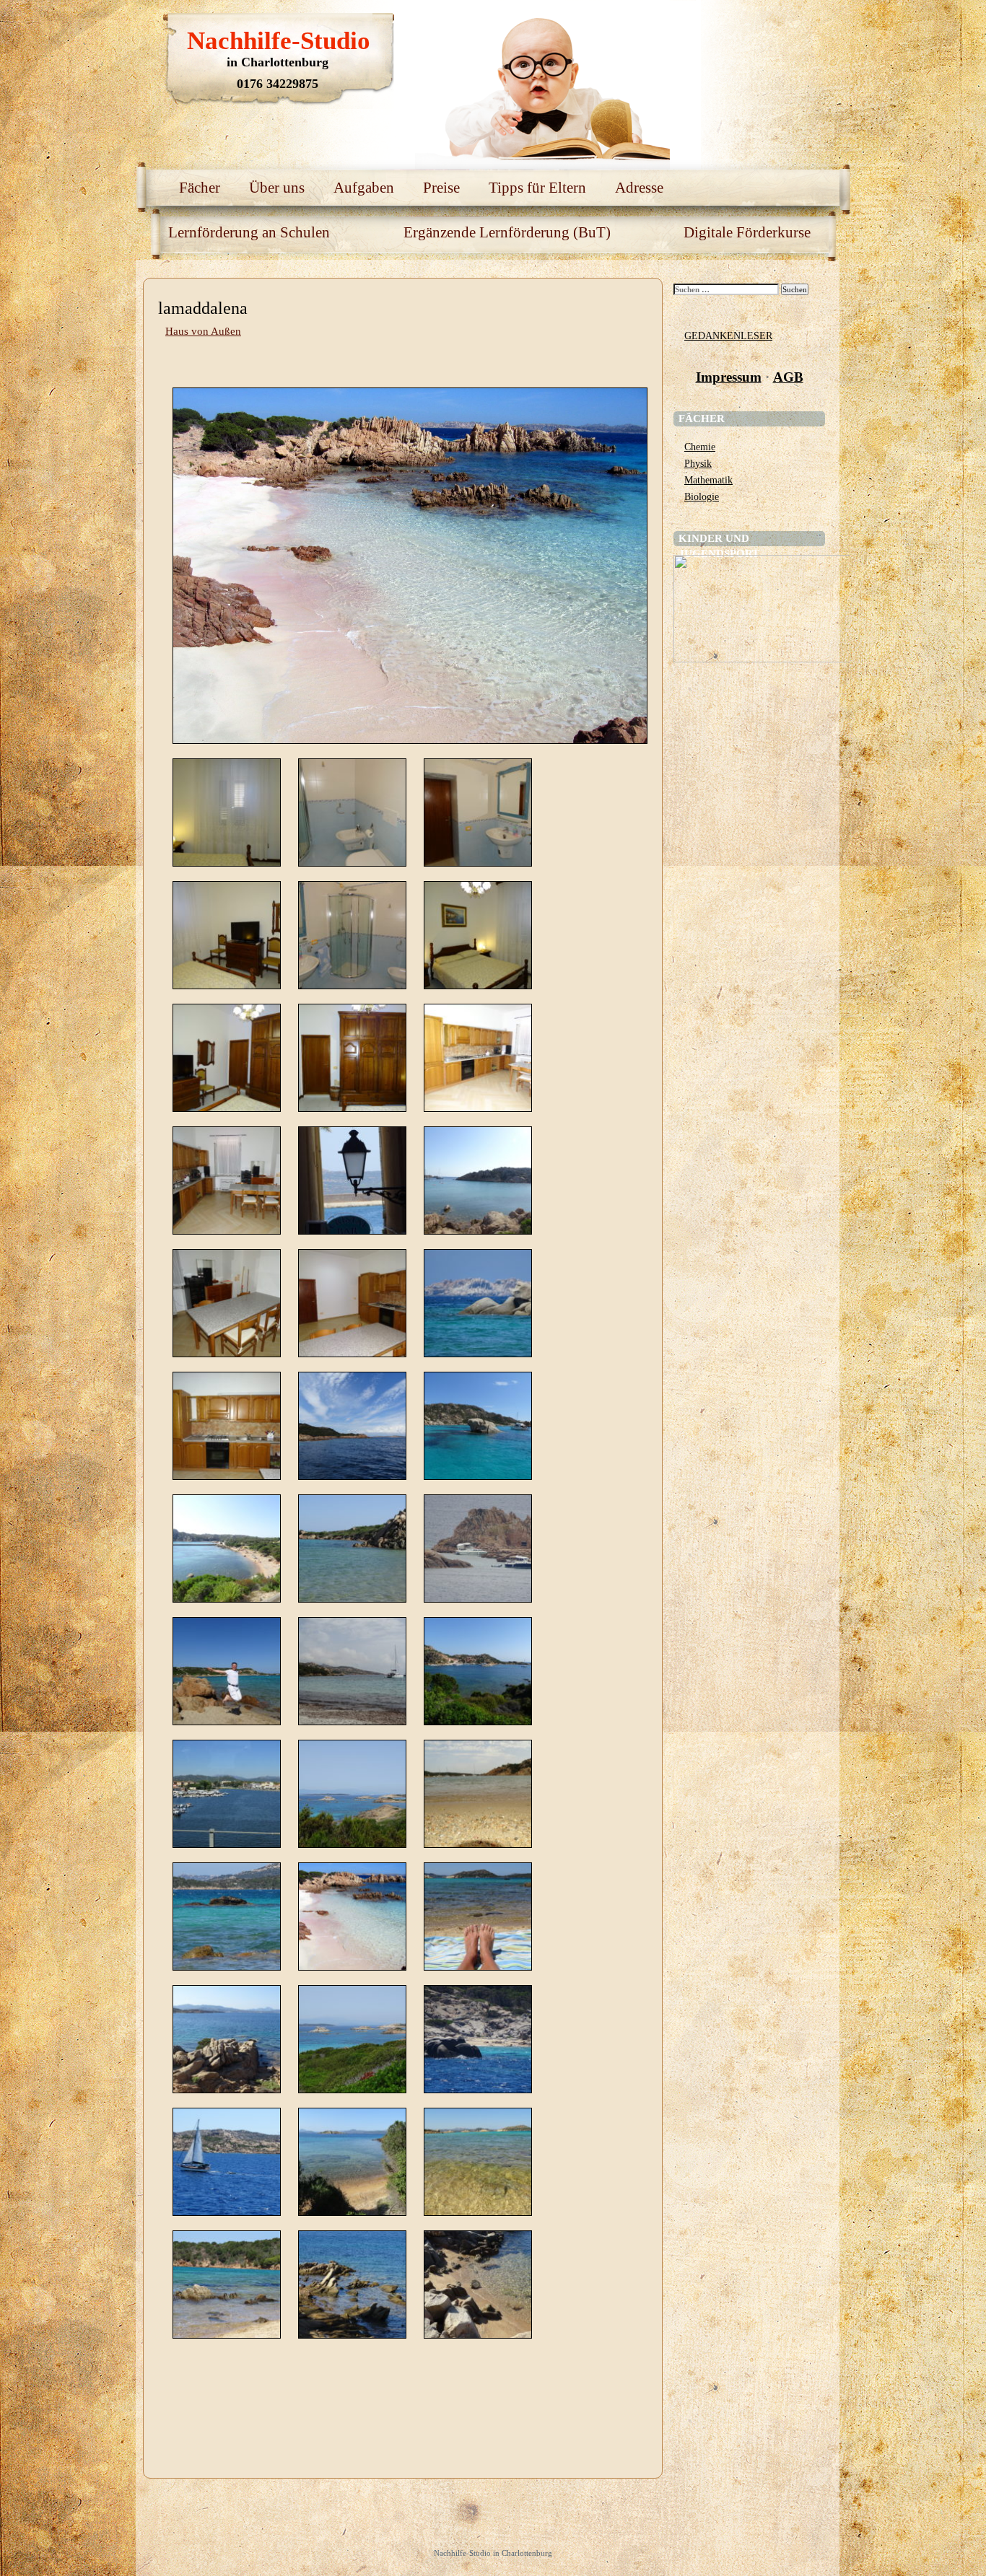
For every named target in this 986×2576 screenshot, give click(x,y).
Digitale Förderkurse (747, 232)
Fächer (200, 188)
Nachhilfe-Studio (279, 41)
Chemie (700, 447)
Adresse (639, 188)
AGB (788, 377)
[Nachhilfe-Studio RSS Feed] (771, 29)
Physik (698, 463)
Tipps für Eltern (537, 188)
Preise (441, 188)
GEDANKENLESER (728, 336)
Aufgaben (364, 188)
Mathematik (708, 480)
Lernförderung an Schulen (249, 232)
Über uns (277, 188)
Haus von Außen (203, 331)
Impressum (729, 377)
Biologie (702, 496)
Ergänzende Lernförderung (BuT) (507, 232)
